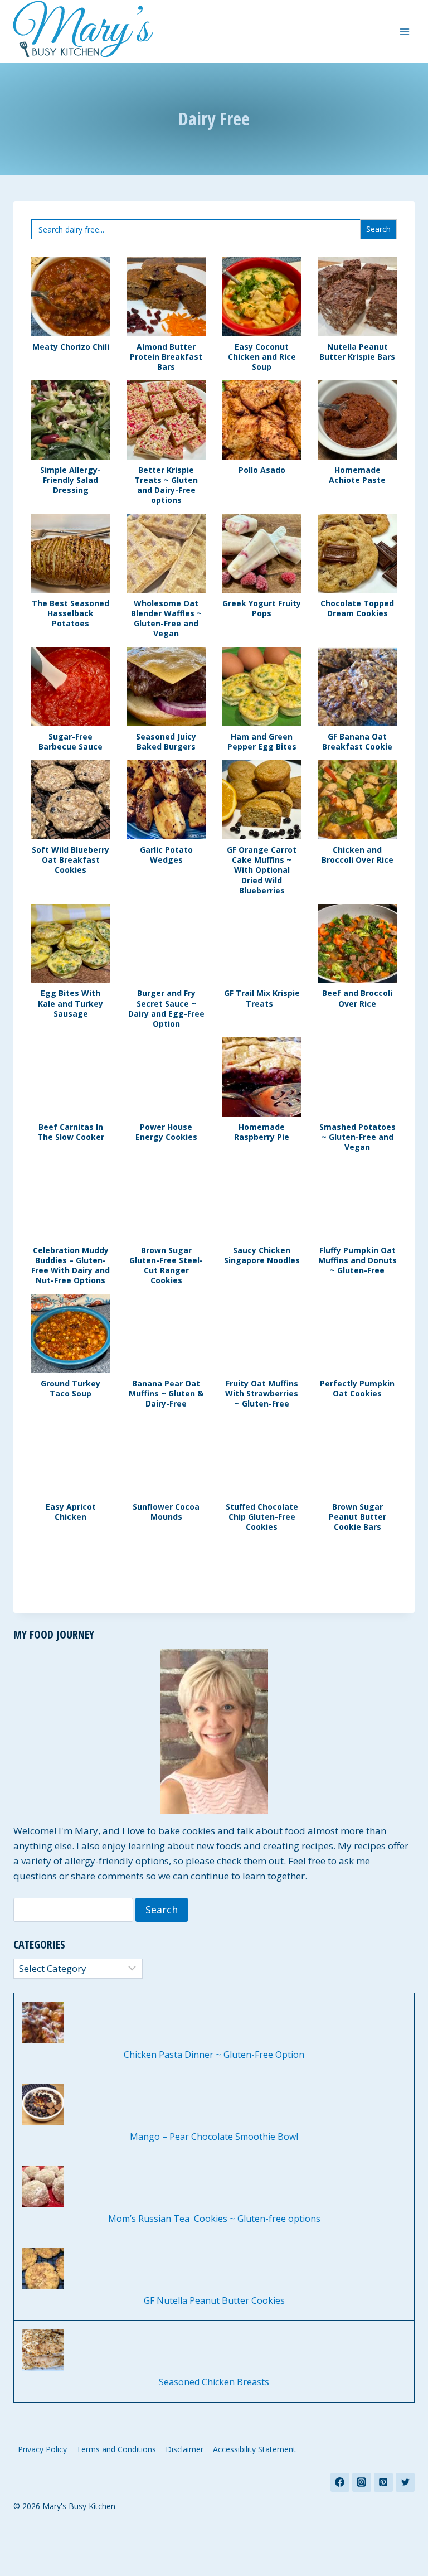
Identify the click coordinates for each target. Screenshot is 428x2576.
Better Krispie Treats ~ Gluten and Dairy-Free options (166, 485)
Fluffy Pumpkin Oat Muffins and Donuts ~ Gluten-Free (358, 1260)
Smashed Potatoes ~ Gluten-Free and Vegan (358, 1137)
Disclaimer (184, 2449)
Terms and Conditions (116, 2449)
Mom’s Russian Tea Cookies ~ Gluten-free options (214, 2219)
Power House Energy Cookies (166, 1132)
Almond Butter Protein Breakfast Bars (166, 357)
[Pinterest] (383, 2482)
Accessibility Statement (254, 2449)
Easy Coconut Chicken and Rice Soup (262, 357)
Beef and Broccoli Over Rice (357, 998)
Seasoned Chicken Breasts (214, 2382)
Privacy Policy (42, 2449)
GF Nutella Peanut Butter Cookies (214, 2301)
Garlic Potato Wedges (166, 855)
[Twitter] (405, 2482)
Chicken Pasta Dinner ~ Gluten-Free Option (214, 2055)
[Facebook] (340, 2482)
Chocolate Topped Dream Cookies (357, 608)
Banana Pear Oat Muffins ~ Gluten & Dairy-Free (166, 1394)
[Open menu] (404, 32)
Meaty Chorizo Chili (71, 347)
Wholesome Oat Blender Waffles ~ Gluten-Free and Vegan (166, 619)
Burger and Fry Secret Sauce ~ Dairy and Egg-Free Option (166, 1009)
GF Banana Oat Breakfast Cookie (357, 742)
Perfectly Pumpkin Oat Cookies (357, 1389)
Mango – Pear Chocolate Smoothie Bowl (214, 2137)
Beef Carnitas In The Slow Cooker (71, 1132)
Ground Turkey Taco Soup (70, 1389)
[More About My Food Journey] (214, 1731)
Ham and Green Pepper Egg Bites (262, 742)
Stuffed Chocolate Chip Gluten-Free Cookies (262, 1517)
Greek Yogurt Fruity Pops (262, 608)
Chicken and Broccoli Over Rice (358, 855)
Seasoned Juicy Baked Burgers (166, 742)
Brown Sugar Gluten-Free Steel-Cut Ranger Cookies (166, 1266)
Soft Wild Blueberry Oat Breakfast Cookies (70, 860)
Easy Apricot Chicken (71, 1512)
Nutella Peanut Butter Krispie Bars (357, 352)
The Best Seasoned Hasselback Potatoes (70, 613)
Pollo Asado (262, 470)
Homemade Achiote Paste (357, 475)
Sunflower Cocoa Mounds (166, 1512)
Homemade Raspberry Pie (262, 1132)
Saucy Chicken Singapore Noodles (262, 1255)
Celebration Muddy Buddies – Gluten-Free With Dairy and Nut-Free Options (70, 1266)
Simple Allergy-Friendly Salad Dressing (70, 480)
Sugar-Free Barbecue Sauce (70, 742)
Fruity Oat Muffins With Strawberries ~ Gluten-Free (262, 1394)
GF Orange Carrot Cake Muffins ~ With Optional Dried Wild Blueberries (262, 870)
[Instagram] (362, 2482)
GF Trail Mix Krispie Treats (262, 998)
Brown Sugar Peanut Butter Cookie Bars (358, 1517)
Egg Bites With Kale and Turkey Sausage (70, 1003)
